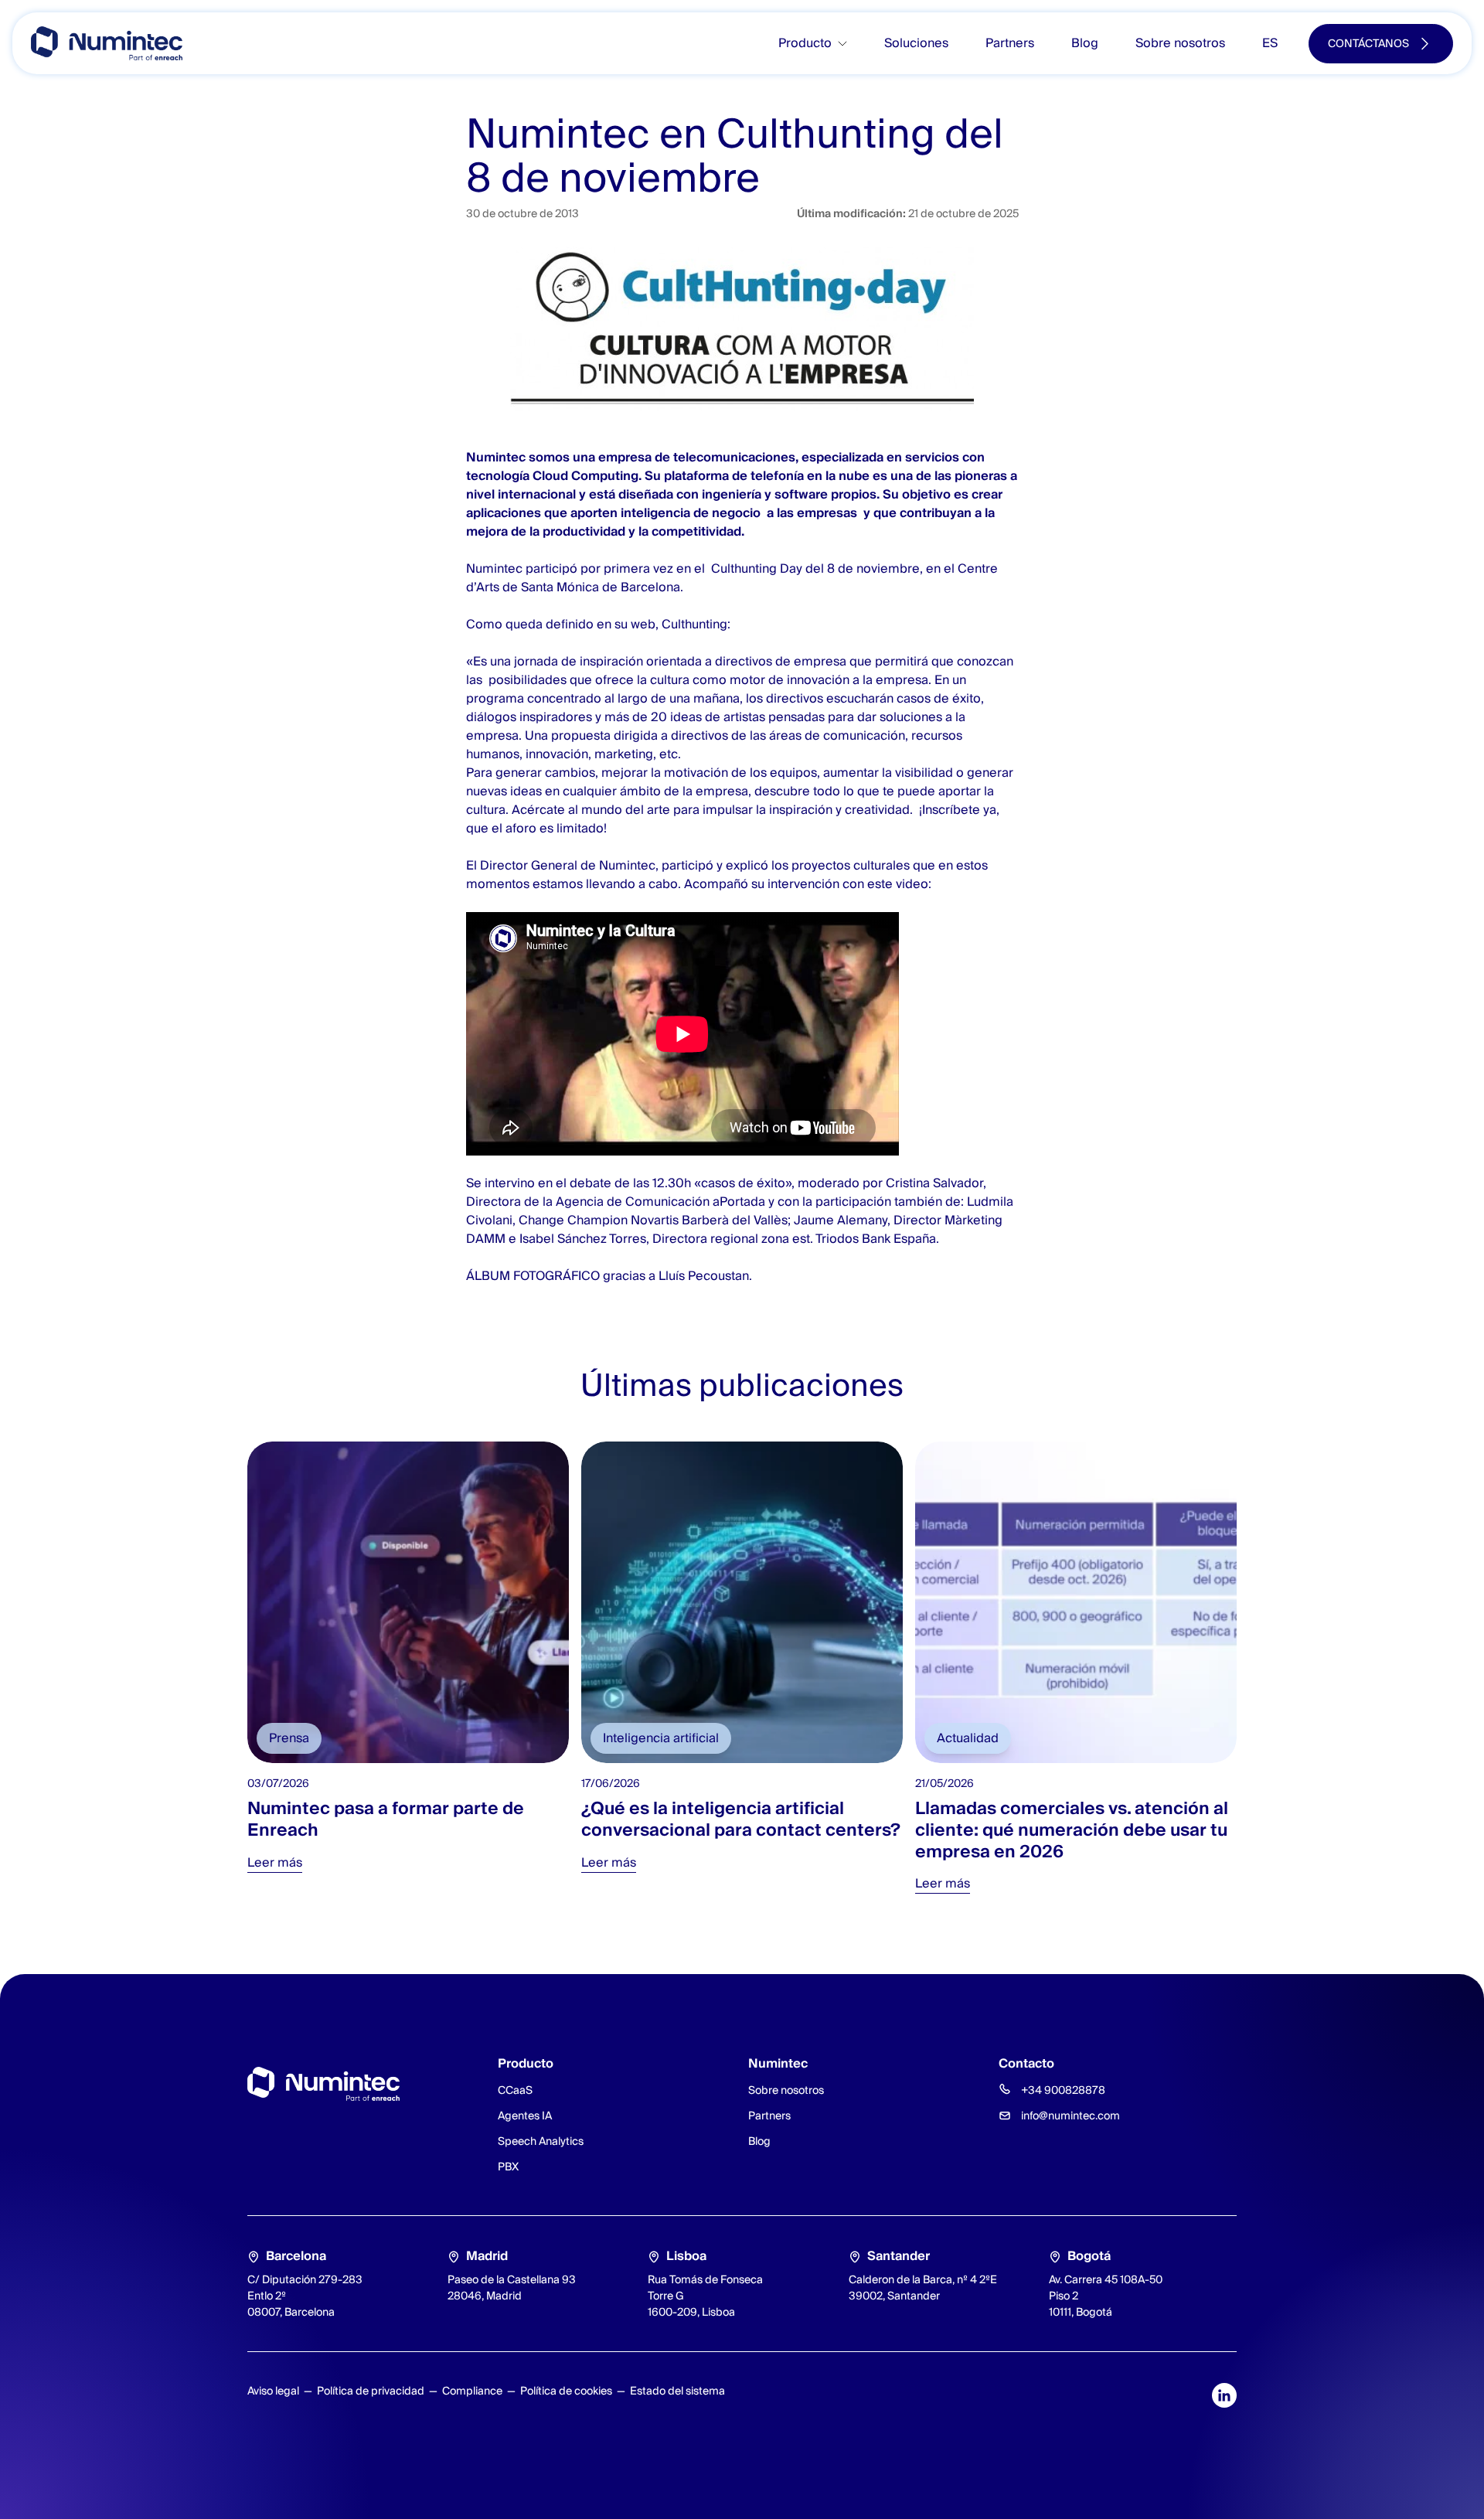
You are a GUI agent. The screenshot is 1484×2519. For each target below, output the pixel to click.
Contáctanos (1368, 43)
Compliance (472, 2391)
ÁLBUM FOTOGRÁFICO (533, 1276)
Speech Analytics (541, 2141)
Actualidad (968, 1738)
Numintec (496, 457)
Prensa (289, 1738)
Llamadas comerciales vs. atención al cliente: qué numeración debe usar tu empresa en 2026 (1072, 1829)
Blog (1085, 43)
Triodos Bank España (876, 1239)
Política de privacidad (371, 2391)
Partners (1010, 43)
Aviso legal (273, 2391)
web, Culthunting (677, 624)
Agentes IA (525, 2116)
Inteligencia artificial (661, 1738)
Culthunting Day (755, 568)
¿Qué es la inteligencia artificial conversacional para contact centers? (741, 1819)
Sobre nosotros (1180, 43)
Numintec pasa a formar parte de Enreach (386, 1819)
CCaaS (515, 2090)
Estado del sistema (677, 2391)
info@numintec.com (1070, 2116)
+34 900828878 (1063, 2090)
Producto (805, 43)
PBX (508, 2167)
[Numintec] (107, 43)
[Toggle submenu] (849, 44)
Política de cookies (566, 2391)
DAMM (486, 1239)
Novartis (655, 1220)
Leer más (275, 1862)
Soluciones (916, 43)
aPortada (737, 1202)
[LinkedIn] (1224, 2395)
